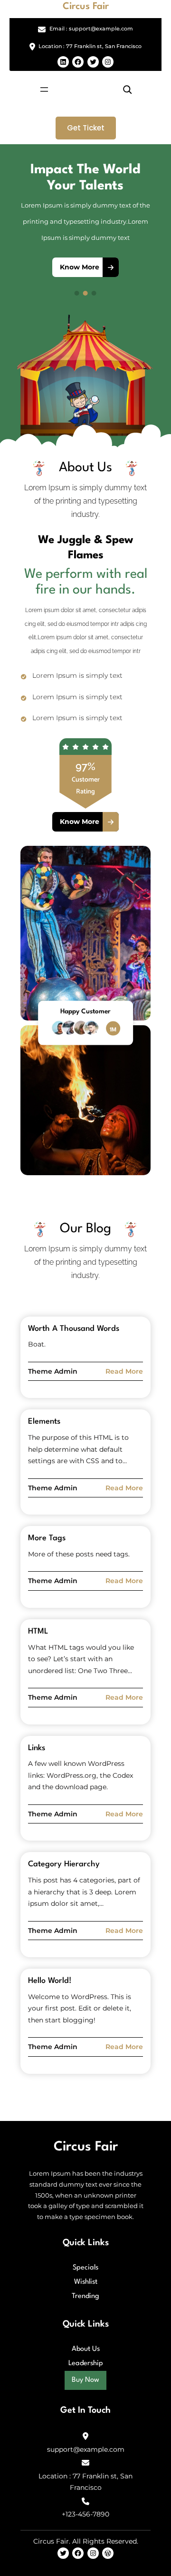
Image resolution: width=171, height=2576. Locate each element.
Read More (124, 1372)
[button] (30, 230)
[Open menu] (44, 89)
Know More (80, 267)
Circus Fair (86, 7)
